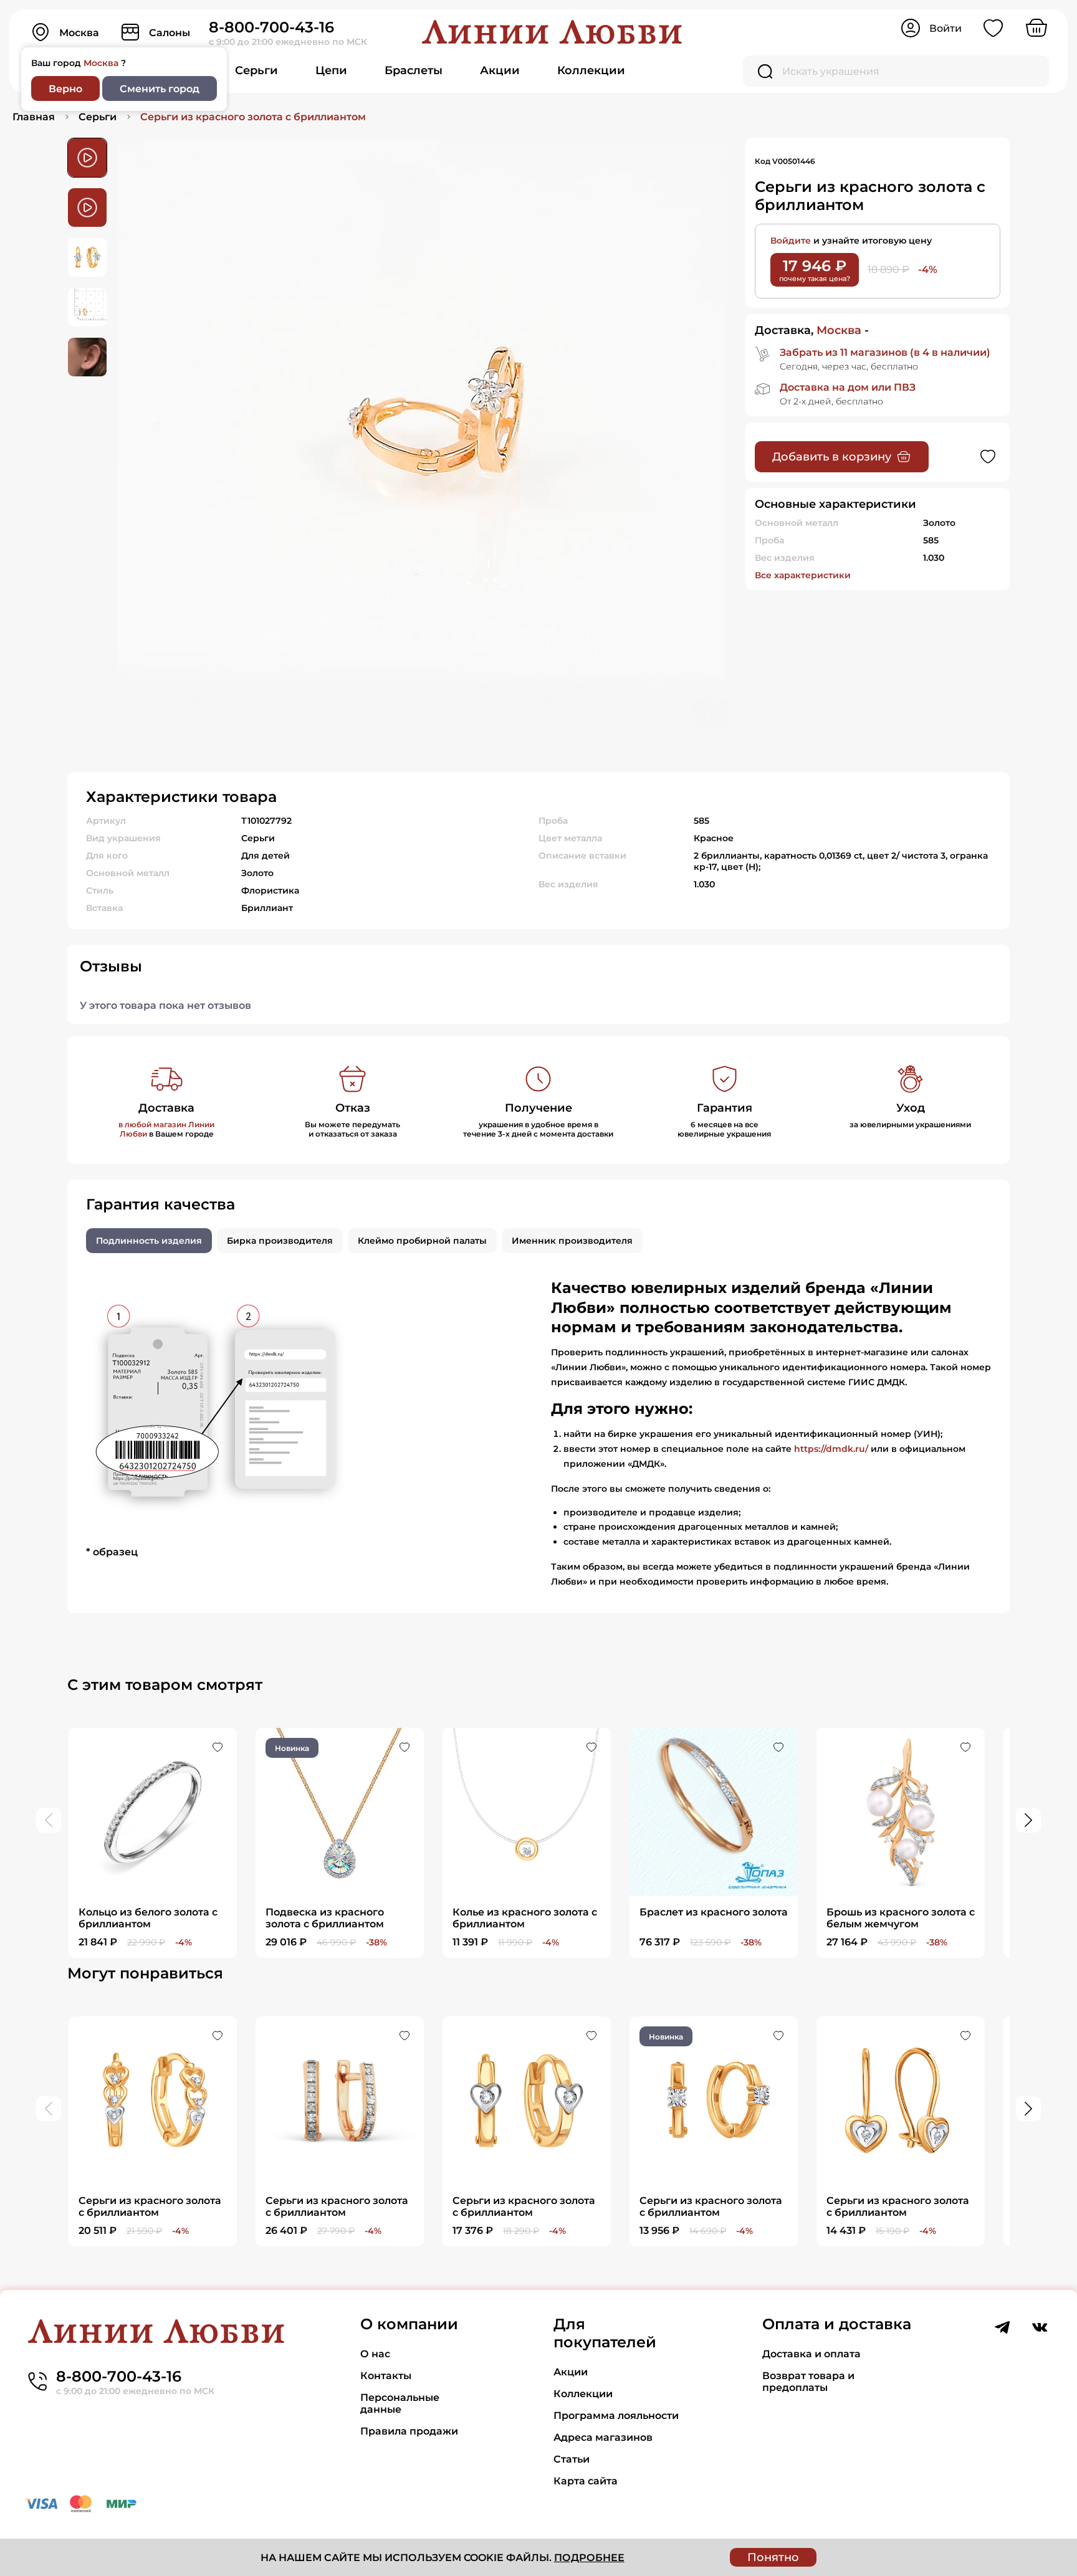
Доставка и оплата (811, 2354)
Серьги (256, 70)
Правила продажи (409, 2431)
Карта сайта (586, 2481)
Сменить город (160, 89)
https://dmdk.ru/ (831, 1449)
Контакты (386, 2376)
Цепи (331, 70)
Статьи (572, 2459)
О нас (375, 2354)
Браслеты (414, 70)
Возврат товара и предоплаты (808, 2382)
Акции (500, 70)
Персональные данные (400, 2403)
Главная (34, 117)
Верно (65, 89)
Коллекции (591, 70)
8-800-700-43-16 (271, 27)
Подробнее (589, 2558)
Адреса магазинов (603, 2437)
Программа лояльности (616, 2416)
